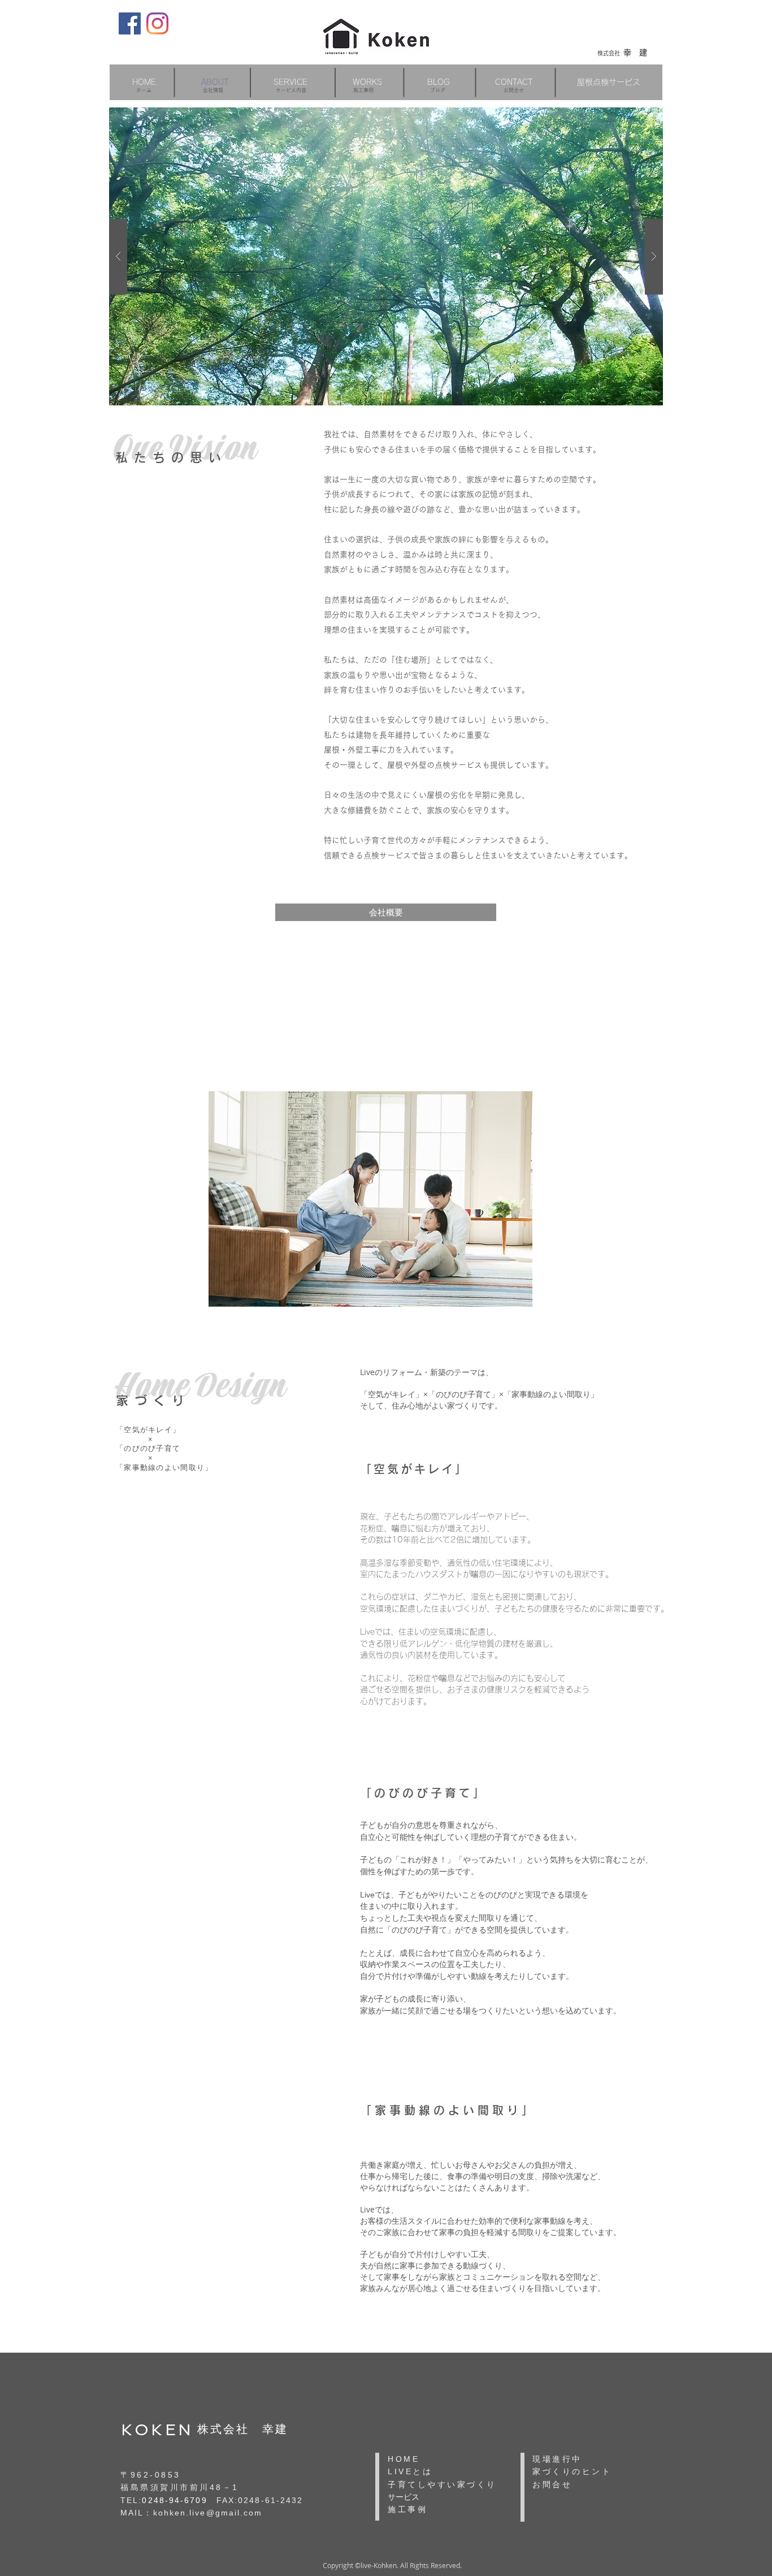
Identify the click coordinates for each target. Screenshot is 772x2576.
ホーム (144, 90)
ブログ (438, 90)
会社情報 (213, 90)
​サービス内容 (291, 90)
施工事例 (363, 90)
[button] (290, 82)
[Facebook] (130, 23)
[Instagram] (157, 23)
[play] (636, 117)
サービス (404, 2497)
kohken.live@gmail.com (208, 2513)
